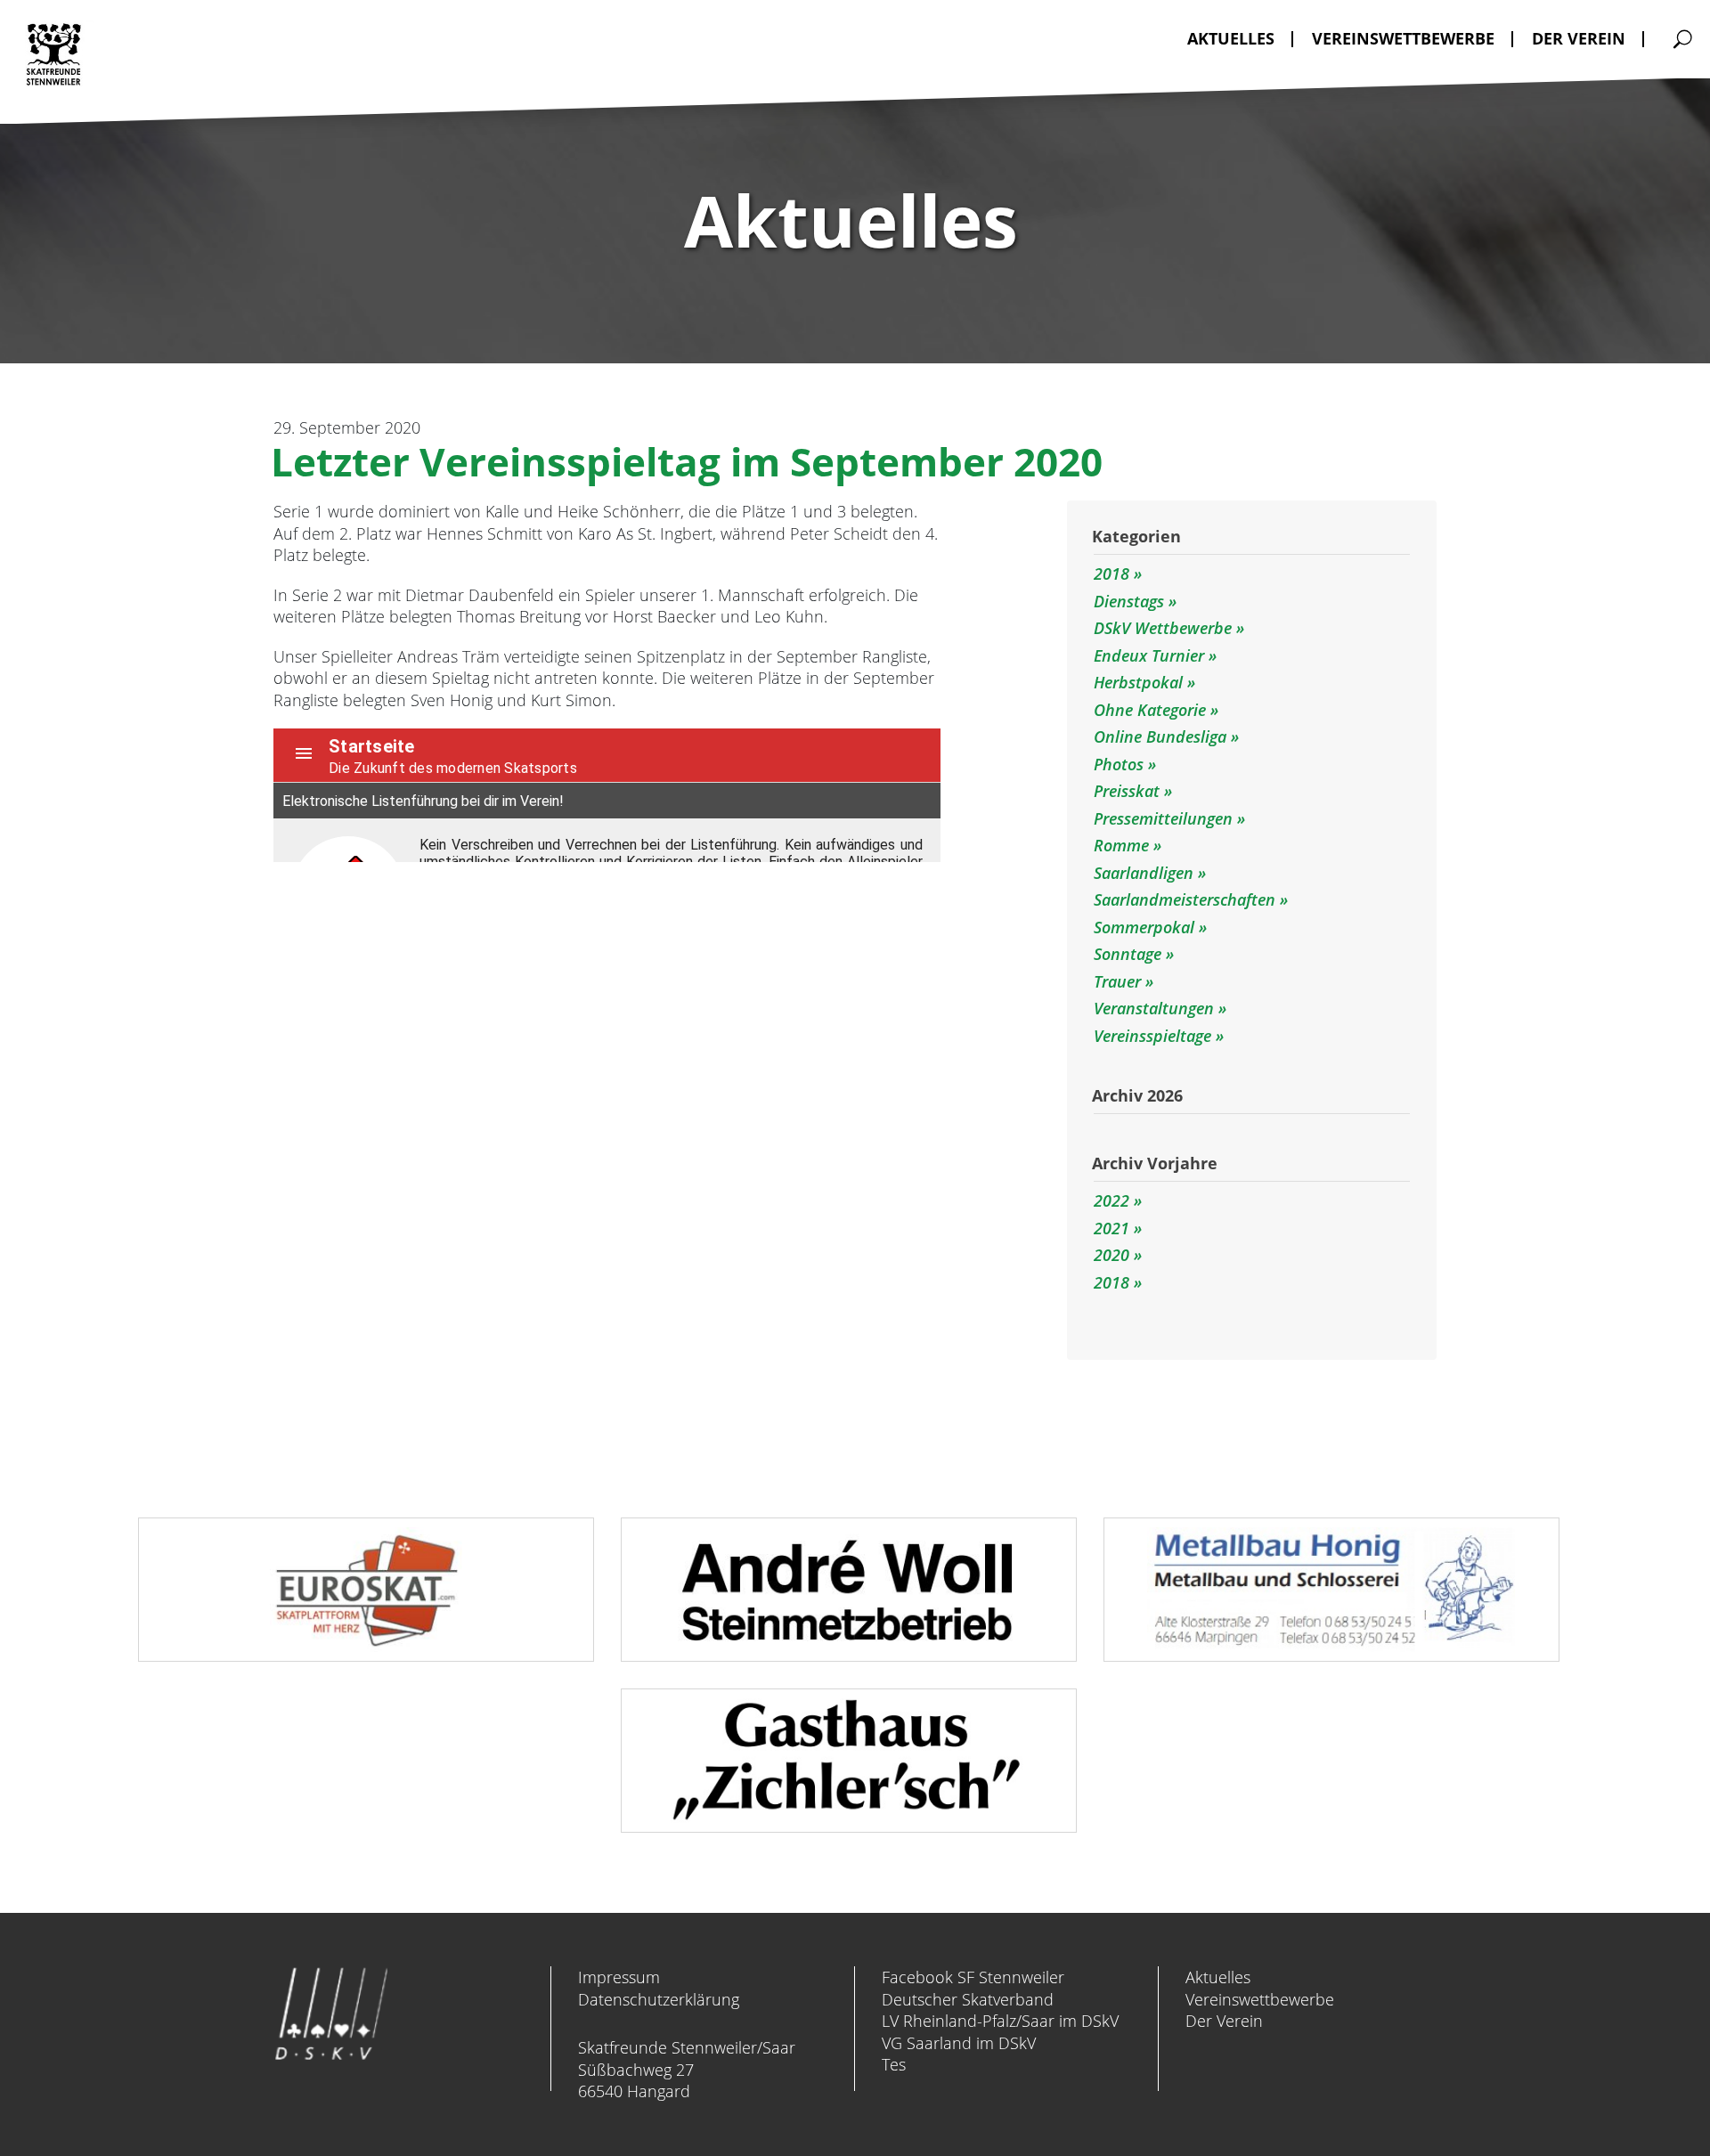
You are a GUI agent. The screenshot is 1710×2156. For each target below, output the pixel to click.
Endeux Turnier (1151, 655)
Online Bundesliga (1162, 736)
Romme (1124, 845)
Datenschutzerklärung (659, 1999)
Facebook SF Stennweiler (973, 1977)
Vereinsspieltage (1155, 1036)
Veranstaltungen (1156, 1008)
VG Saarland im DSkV (959, 2043)
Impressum (619, 1977)
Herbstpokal (1140, 682)
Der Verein (1224, 2021)
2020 (1111, 1255)
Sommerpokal (1146, 927)
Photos (1121, 764)
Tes (894, 2064)
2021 (1111, 1228)
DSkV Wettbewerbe (1165, 628)
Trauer (1120, 981)
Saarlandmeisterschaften (1187, 899)
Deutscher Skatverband (968, 1999)
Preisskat (1129, 791)
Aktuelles (1218, 1977)
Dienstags (1131, 601)
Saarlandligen (1146, 873)
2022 (1111, 1200)
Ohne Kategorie (1152, 710)
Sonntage (1130, 954)
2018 (1114, 574)
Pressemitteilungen (1165, 818)
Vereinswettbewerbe (1260, 1999)
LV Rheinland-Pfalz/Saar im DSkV (1000, 2021)
